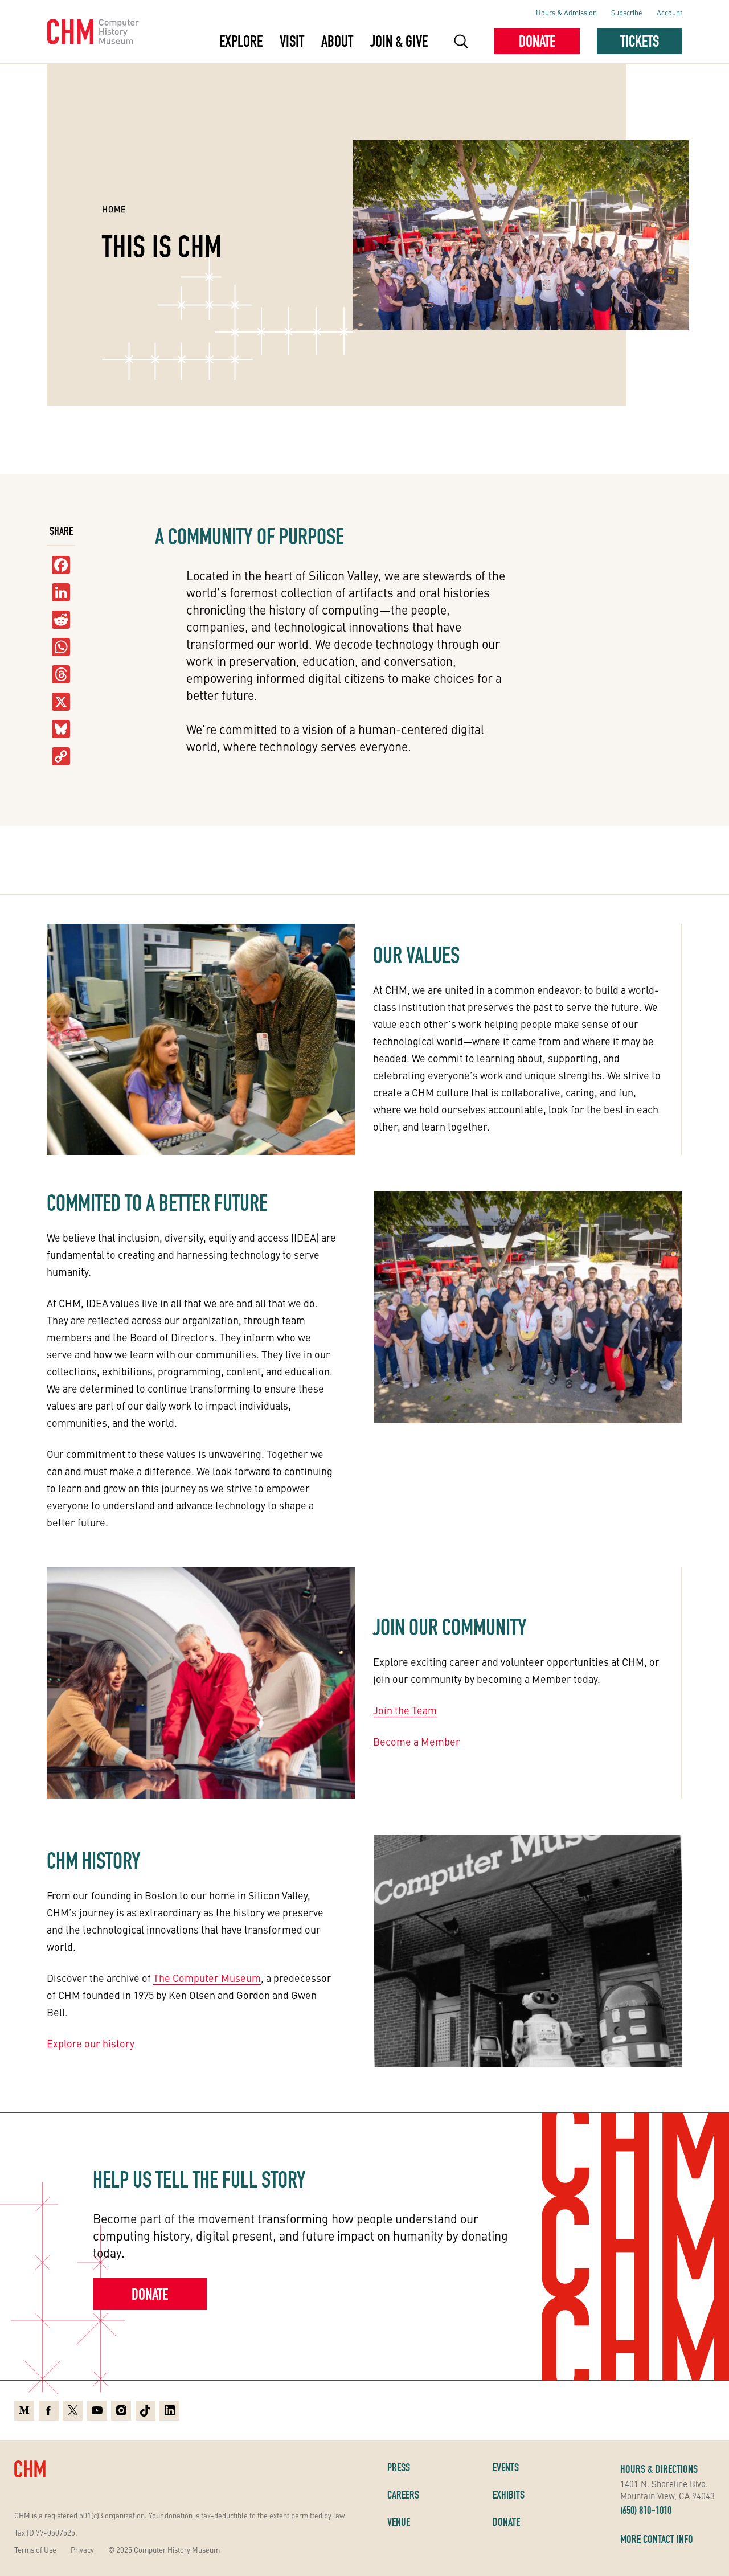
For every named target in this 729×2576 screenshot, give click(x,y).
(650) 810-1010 (646, 2510)
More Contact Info (657, 2539)
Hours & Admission (566, 12)
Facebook (49, 2409)
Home (114, 209)
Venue (399, 2522)
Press (399, 2467)
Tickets (640, 41)
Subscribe (627, 12)
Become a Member (417, 1741)
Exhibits (509, 2495)
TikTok (146, 2409)
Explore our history (91, 2043)
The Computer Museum (207, 1978)
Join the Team (405, 1710)
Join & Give (399, 41)
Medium (24, 2409)
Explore (241, 41)
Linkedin (169, 2409)
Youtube (97, 2409)
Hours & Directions (659, 2469)
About (337, 41)
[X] (61, 702)
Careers (403, 2495)
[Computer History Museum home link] (93, 32)
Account (669, 12)
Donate (537, 41)
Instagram (121, 2409)
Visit (292, 41)
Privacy (82, 2550)
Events (506, 2467)
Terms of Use (35, 2550)
